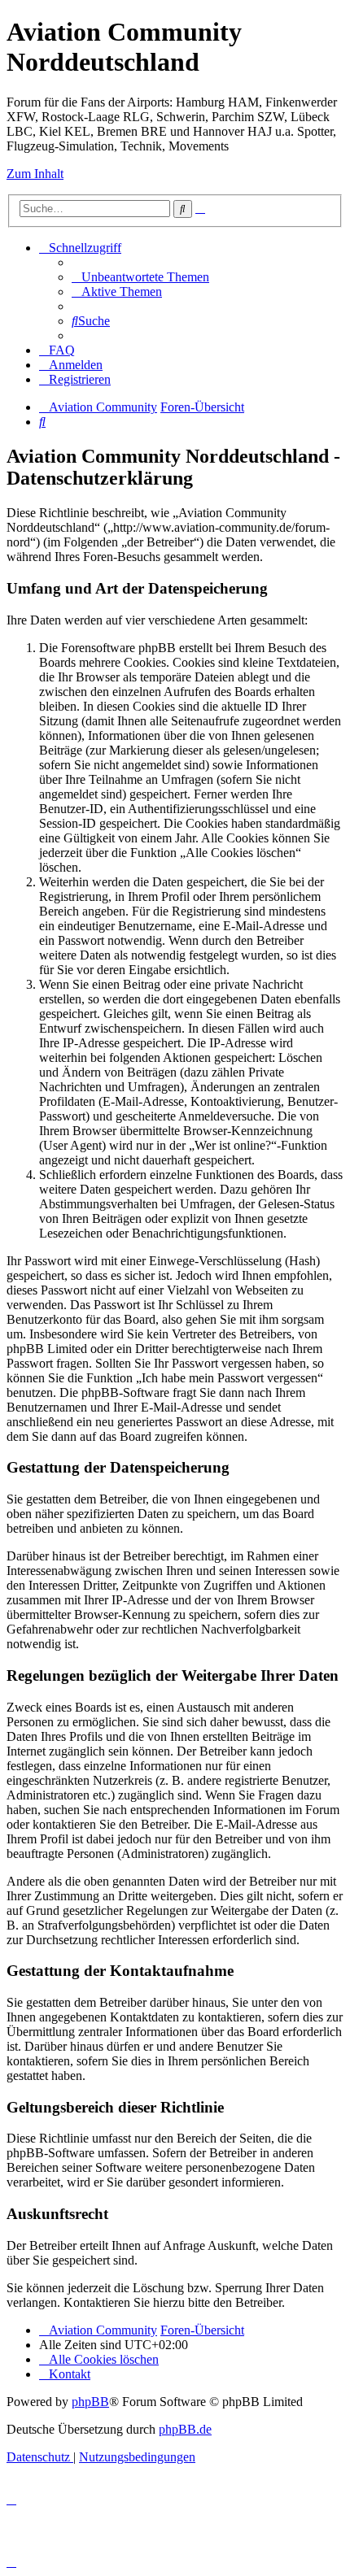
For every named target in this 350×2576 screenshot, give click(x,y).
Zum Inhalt (35, 174)
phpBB (90, 2402)
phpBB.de (185, 2429)
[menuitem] (140, 277)
